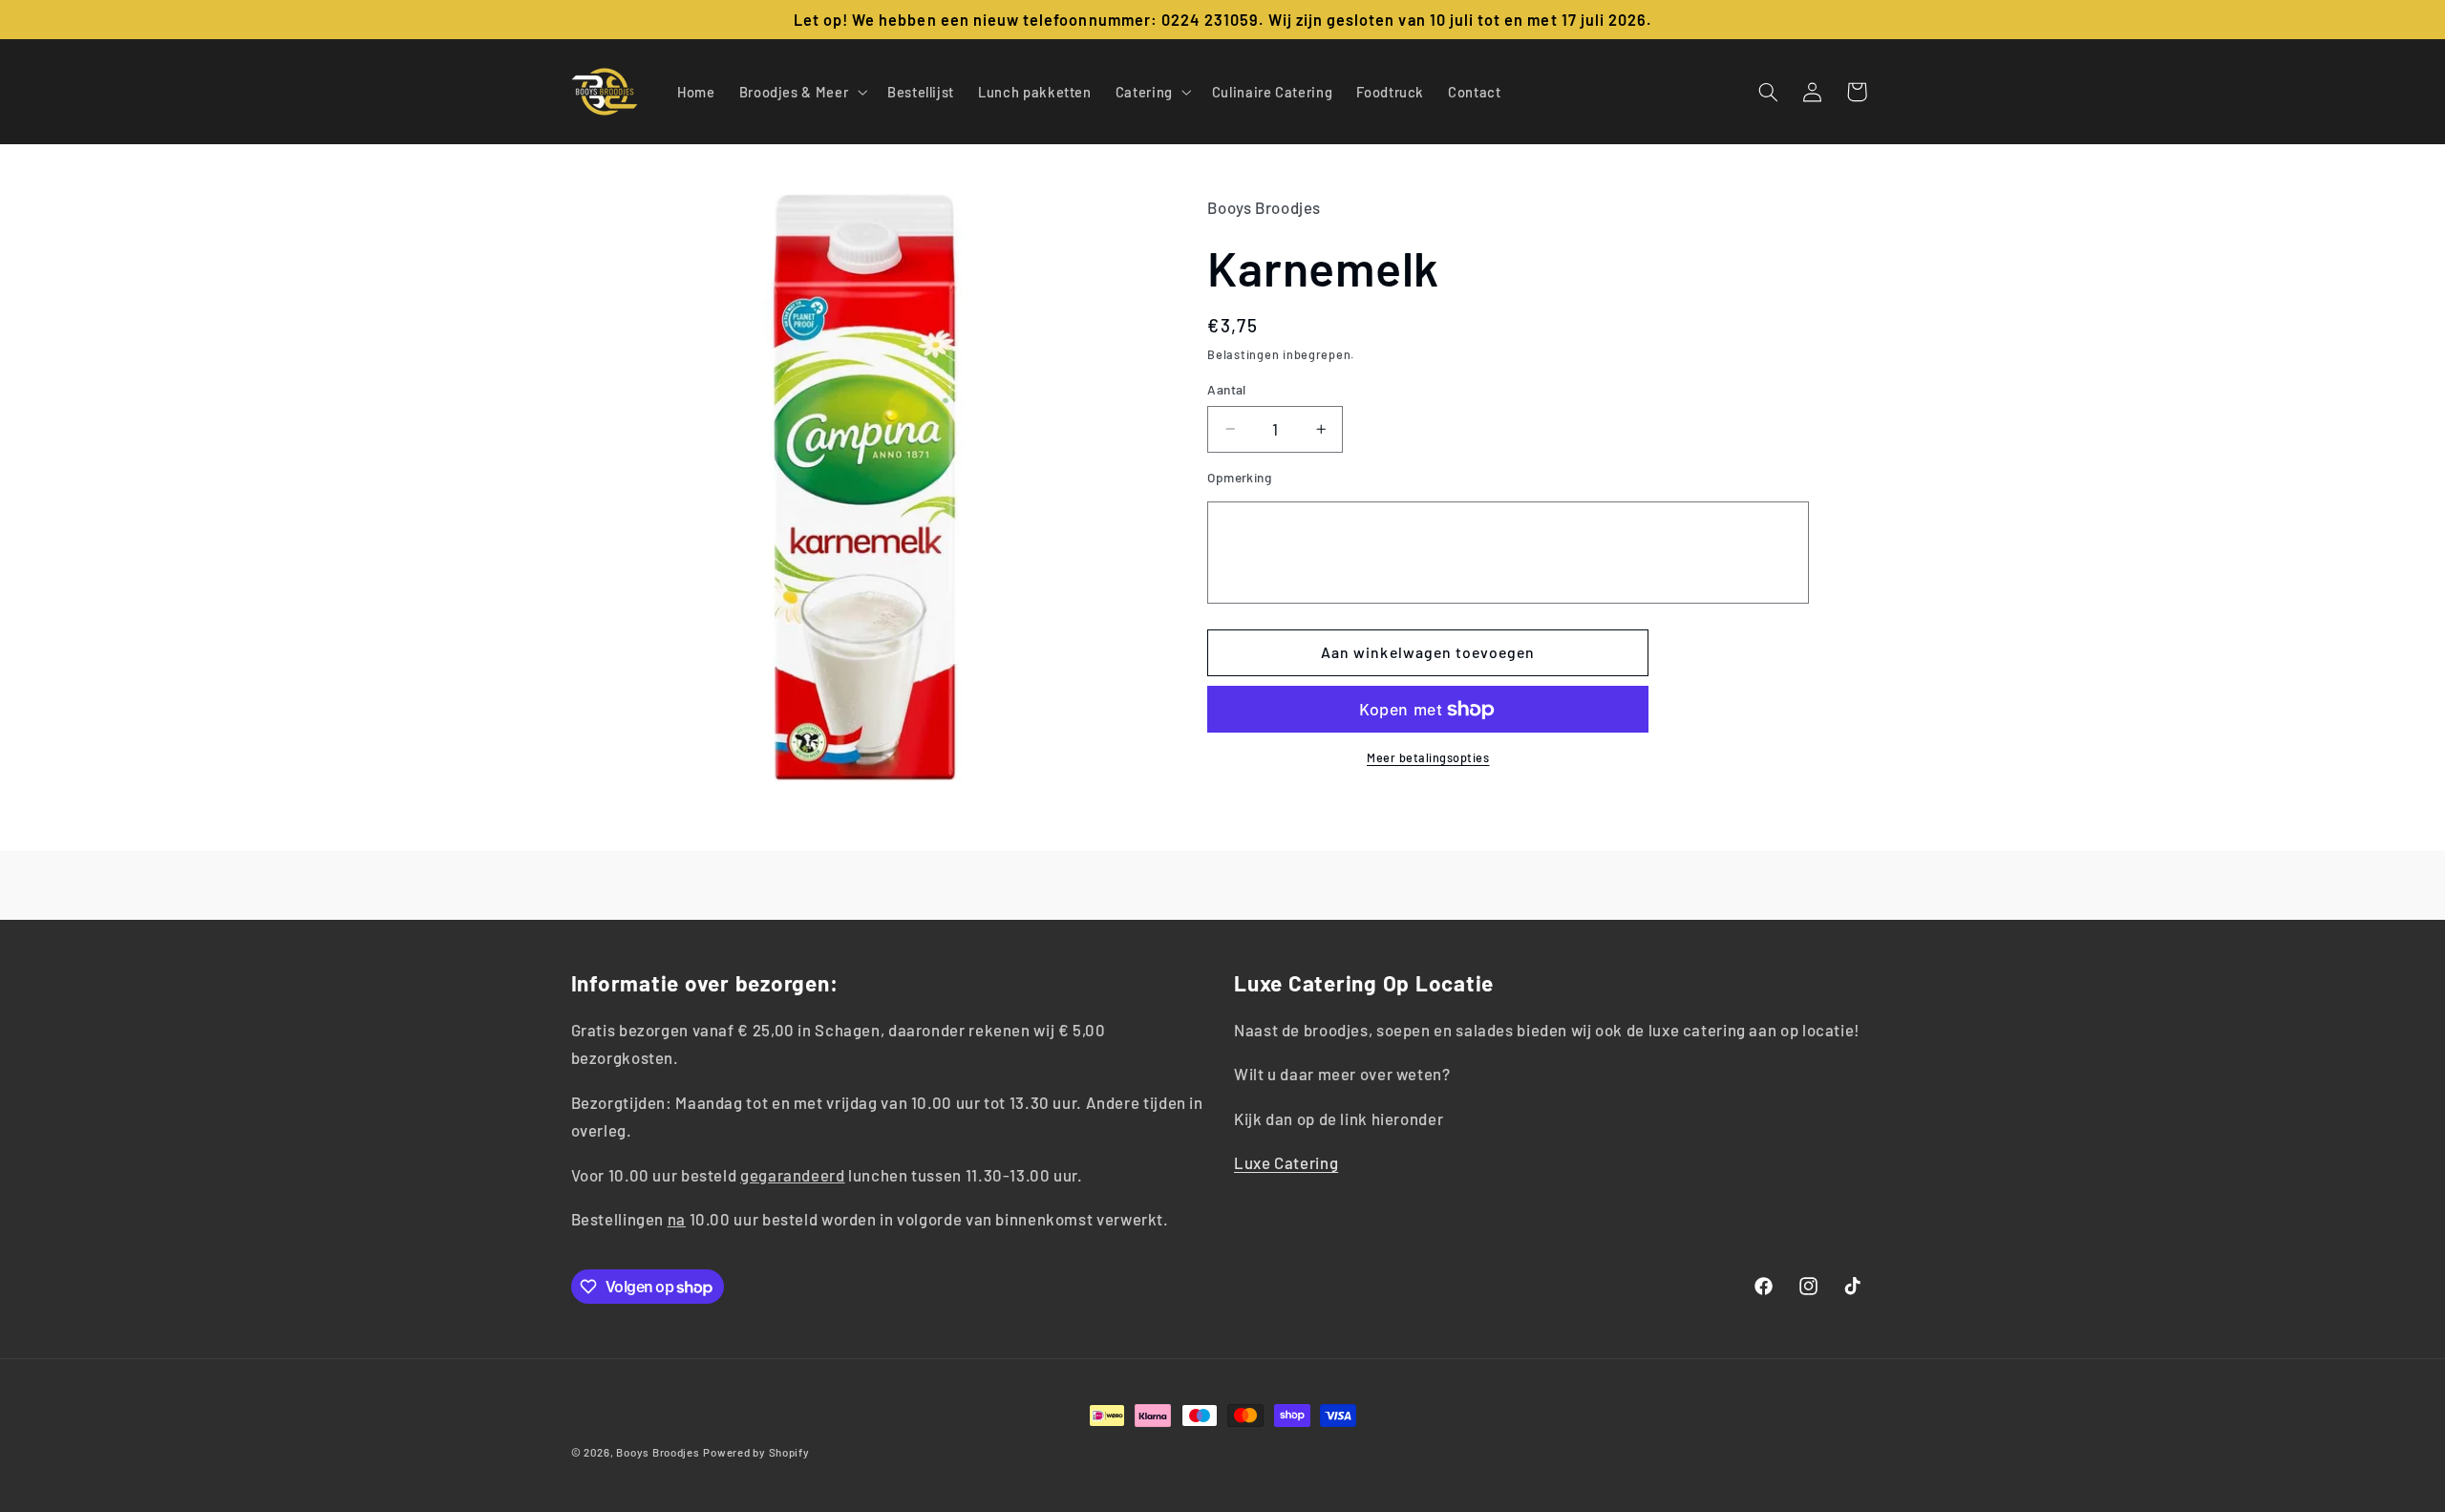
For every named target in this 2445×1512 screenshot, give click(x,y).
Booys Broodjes (658, 1452)
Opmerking (1239, 477)
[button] (801, 92)
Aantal (1227, 389)
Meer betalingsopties (1428, 757)
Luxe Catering (1286, 1162)
